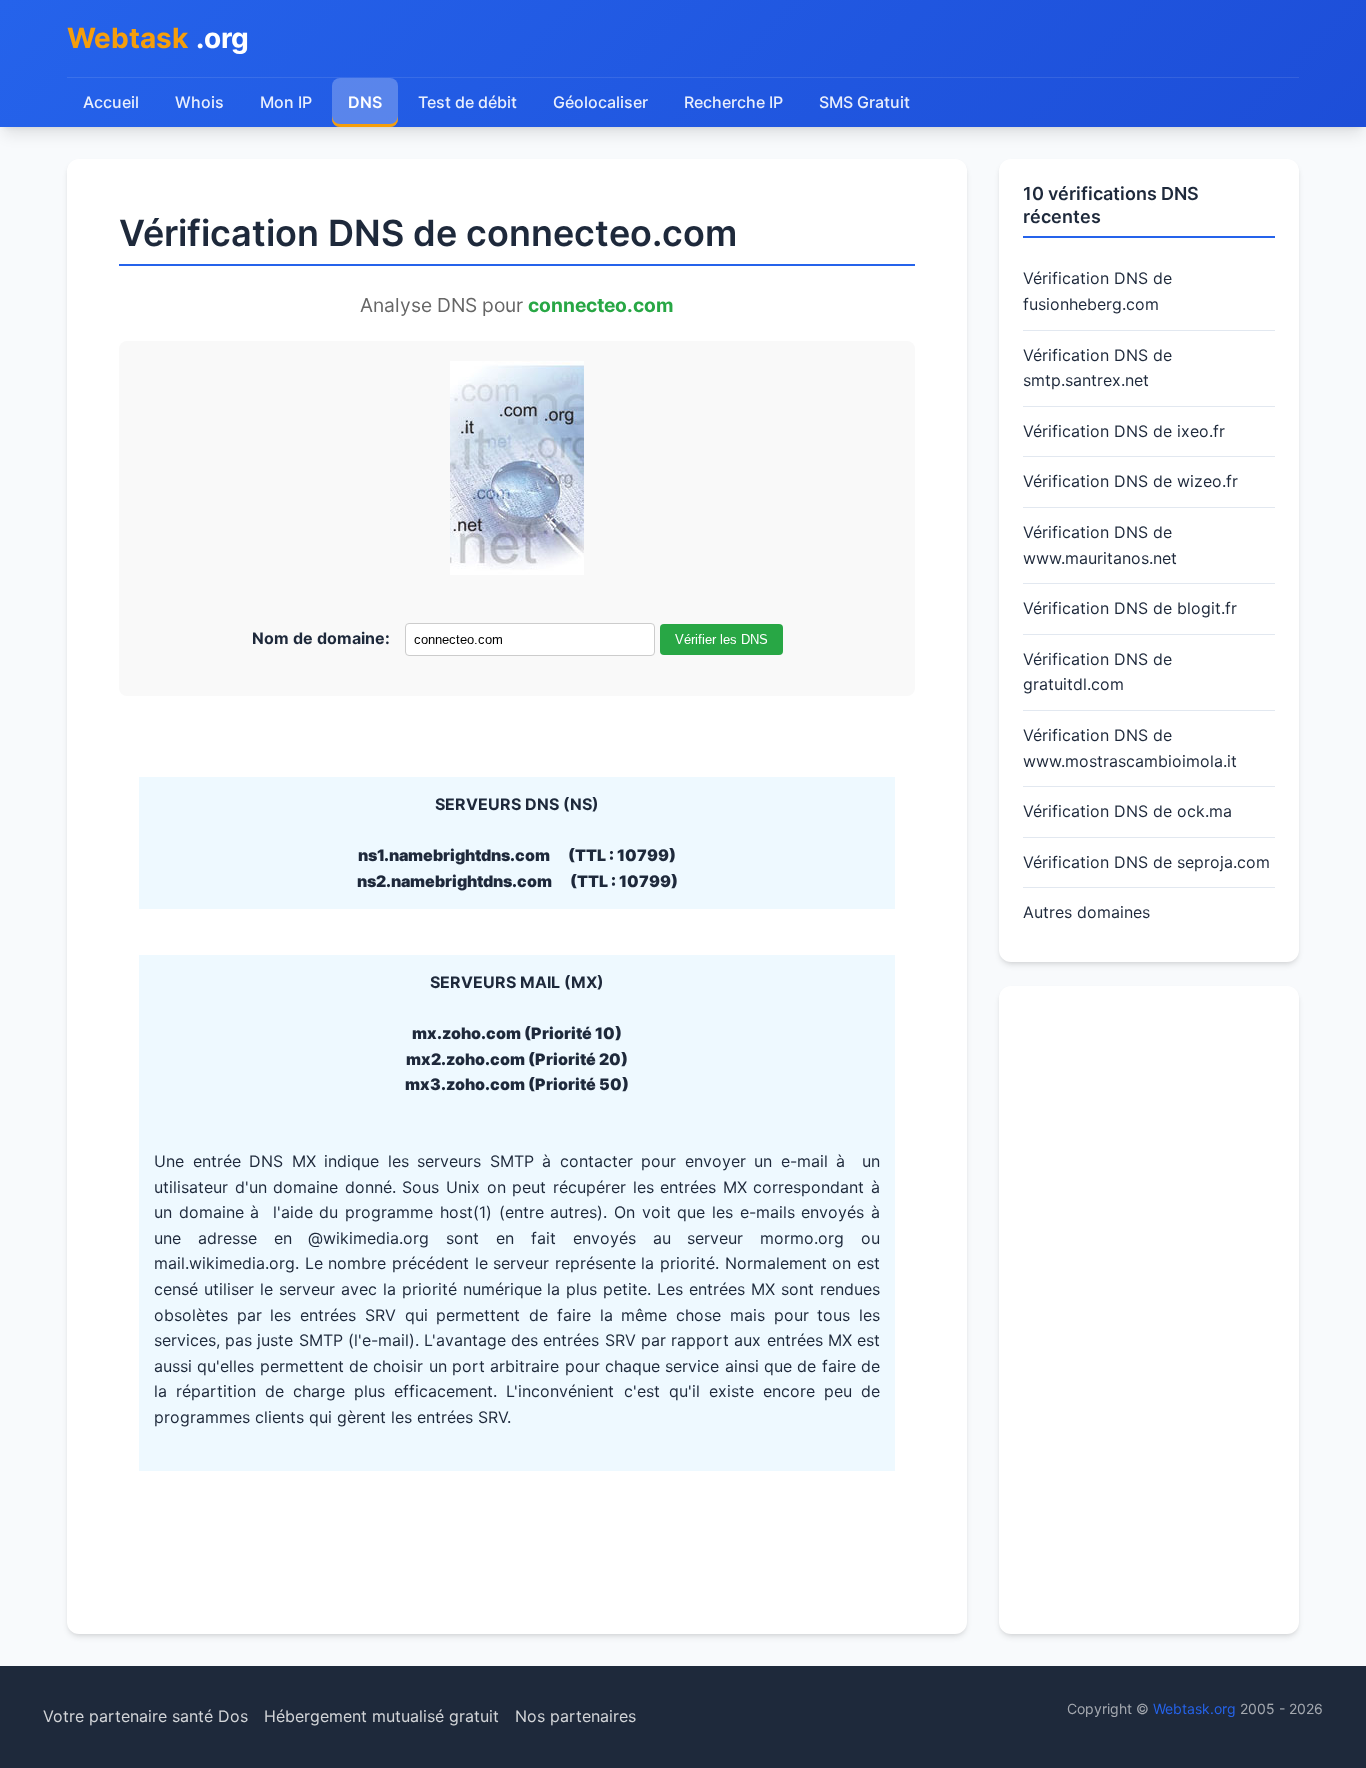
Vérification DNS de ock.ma (1127, 811)
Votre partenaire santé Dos (145, 1716)
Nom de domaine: (321, 638)
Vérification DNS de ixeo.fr (1124, 431)
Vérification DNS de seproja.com (1146, 862)
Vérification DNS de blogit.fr (1130, 608)
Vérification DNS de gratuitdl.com (1097, 672)
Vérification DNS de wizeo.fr (1130, 481)
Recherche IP (733, 102)
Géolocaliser (600, 102)
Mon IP (286, 102)
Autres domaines (1086, 912)
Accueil (111, 102)
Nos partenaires (575, 1716)
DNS (365, 102)
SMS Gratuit (864, 102)
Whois (199, 102)
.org (158, 38)
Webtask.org (1194, 1708)
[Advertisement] (1149, 1310)
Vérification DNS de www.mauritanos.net (1100, 545)
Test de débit (467, 102)
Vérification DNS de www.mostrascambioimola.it (1130, 748)
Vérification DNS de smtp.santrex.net (1097, 368)
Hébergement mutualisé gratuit (381, 1716)
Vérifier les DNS (721, 639)
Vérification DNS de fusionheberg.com (1097, 291)
